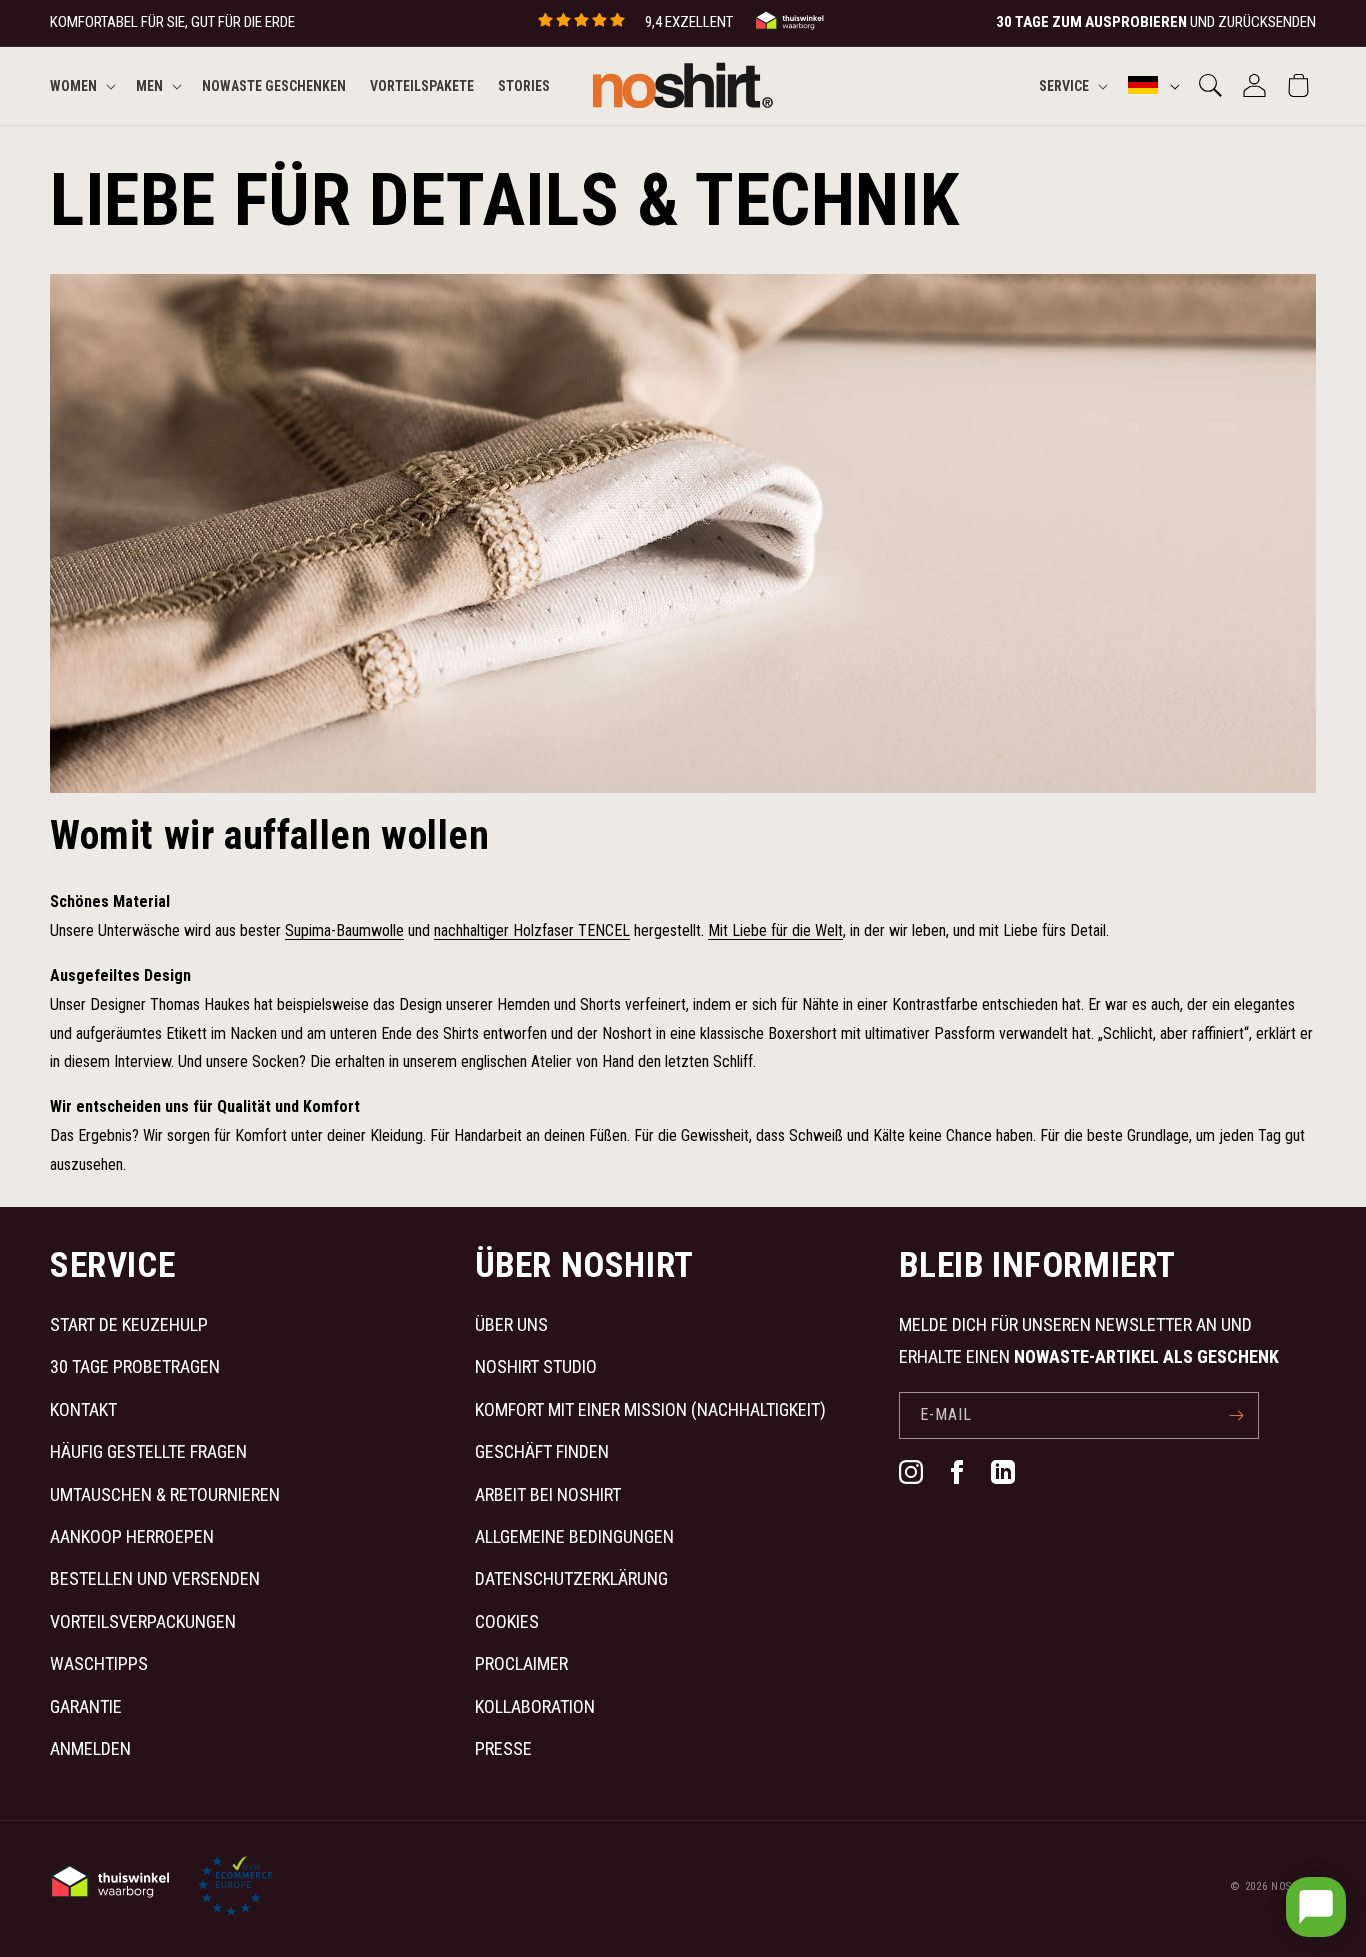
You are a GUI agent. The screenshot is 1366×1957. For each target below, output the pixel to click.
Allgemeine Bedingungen (574, 1536)
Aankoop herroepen (132, 1536)
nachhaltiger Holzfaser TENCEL (532, 930)
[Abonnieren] (1236, 1415)
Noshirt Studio (536, 1366)
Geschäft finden (542, 1451)
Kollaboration (535, 1706)
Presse (503, 1748)
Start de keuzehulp (129, 1324)
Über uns (511, 1324)
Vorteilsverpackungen (143, 1621)
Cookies (507, 1621)
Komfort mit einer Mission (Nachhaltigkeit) (650, 1409)
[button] (81, 85)
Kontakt (83, 1409)
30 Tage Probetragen (135, 1366)
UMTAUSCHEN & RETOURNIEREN (165, 1494)
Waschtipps (99, 1663)
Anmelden (90, 1748)
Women (73, 85)
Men (149, 85)
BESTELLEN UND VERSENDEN (155, 1578)
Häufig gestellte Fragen (148, 1451)
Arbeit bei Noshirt (548, 1494)
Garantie (86, 1706)
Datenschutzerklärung (571, 1578)
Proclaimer (521, 1663)
